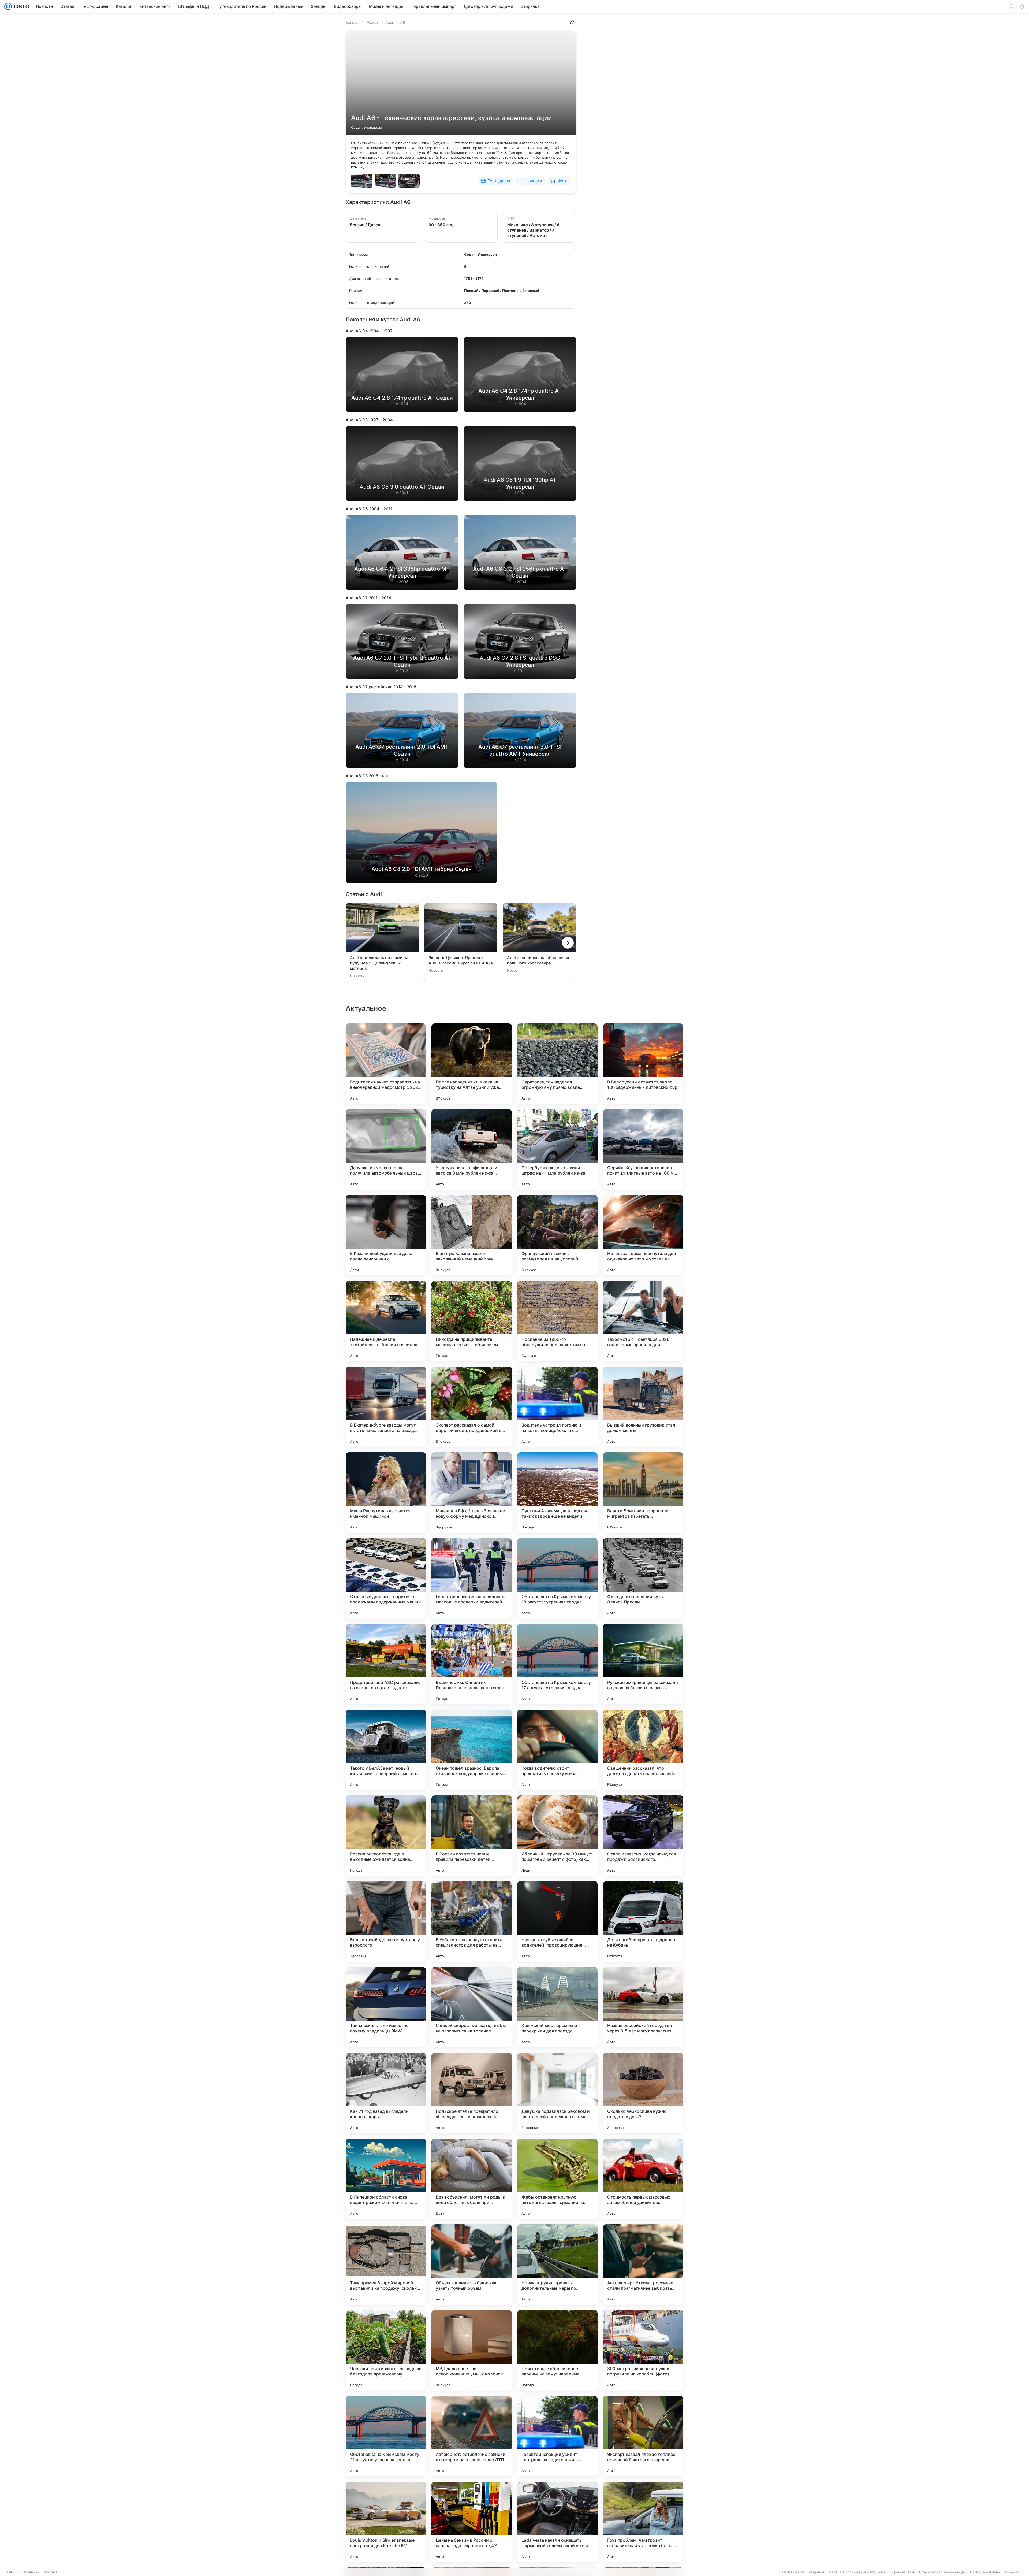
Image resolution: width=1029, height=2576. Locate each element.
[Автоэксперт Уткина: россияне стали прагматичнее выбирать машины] (643, 2265)
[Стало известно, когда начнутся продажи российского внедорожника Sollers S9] (643, 1836)
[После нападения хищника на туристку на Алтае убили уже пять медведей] (472, 1064)
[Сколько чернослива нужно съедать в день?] (643, 2093)
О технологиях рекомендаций (942, 2572)
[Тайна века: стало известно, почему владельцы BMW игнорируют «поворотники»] (386, 2007)
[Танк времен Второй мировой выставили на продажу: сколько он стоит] (386, 2265)
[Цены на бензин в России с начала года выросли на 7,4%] (472, 2522)
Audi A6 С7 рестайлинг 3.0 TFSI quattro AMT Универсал (520, 750)
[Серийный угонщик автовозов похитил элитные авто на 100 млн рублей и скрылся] (643, 1149)
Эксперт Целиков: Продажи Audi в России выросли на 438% (461, 960)
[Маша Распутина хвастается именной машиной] (386, 1493)
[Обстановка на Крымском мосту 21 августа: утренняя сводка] (386, 2436)
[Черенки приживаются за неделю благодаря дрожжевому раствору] (386, 2350)
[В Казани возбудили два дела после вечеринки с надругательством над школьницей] (386, 1235)
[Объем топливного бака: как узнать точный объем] (472, 2265)
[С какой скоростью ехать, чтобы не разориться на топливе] (472, 2007)
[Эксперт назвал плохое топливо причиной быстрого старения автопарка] (643, 2436)
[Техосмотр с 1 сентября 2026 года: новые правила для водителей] (643, 1321)
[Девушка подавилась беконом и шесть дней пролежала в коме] (557, 2093)
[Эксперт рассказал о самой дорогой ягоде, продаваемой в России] (472, 1407)
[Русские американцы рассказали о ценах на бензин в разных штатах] (643, 1664)
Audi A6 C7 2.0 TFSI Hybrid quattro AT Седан (402, 661)
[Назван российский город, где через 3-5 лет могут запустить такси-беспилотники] (643, 2007)
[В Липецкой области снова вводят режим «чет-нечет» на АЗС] (386, 2179)
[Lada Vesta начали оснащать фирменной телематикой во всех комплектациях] (557, 2522)
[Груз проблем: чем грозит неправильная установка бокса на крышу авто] (643, 2522)
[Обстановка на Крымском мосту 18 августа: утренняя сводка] (557, 1578)
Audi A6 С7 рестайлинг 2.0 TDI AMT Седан (402, 750)
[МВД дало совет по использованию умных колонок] (472, 2350)
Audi (389, 22)
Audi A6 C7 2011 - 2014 (368, 598)
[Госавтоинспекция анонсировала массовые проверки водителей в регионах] (472, 1578)
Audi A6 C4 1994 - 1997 (369, 331)
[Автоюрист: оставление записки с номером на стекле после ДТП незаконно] (472, 2436)
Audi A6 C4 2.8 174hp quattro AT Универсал (520, 394)
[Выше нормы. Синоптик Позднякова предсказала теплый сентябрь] (472, 1664)
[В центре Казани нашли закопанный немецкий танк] (472, 1235)
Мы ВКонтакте (793, 2572)
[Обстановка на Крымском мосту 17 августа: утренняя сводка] (557, 1664)
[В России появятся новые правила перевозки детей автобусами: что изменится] (472, 1836)
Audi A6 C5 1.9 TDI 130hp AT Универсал (520, 483)
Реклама (51, 2572)
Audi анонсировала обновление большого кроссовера (539, 960)
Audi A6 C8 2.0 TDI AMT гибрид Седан (422, 869)
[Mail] (8, 6)
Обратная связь (902, 2572)
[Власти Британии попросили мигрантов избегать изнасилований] (643, 1493)
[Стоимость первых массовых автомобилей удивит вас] (643, 2179)
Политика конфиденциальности (995, 2572)
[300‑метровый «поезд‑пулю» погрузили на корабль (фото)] (643, 2350)
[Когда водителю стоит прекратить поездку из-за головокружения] (557, 1750)
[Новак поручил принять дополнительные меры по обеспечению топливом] (557, 2265)
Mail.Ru (11, 2572)
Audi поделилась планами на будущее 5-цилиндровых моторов (379, 963)
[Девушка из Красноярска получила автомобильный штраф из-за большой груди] (386, 1149)
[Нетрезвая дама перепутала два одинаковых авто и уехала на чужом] (643, 1235)
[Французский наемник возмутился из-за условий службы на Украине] (557, 1235)
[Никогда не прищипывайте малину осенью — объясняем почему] (472, 1321)
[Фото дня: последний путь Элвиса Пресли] (643, 1578)
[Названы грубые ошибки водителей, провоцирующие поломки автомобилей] (557, 1921)
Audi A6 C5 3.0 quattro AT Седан (402, 487)
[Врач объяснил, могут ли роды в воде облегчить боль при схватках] (472, 2179)
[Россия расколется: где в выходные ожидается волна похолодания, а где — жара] (386, 1836)
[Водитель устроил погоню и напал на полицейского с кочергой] (557, 1407)
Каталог (352, 22)
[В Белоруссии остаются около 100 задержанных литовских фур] (643, 1064)
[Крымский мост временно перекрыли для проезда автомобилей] (557, 2007)
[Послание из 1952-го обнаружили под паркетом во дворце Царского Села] (557, 1321)
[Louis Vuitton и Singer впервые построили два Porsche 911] (386, 2522)
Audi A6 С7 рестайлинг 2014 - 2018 (381, 687)
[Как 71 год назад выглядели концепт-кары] (386, 2093)
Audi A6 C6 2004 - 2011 (369, 509)
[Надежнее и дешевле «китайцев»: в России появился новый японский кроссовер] (386, 1321)
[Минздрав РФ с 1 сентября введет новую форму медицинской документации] (472, 1493)
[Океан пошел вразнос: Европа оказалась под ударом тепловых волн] (472, 1750)
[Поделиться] (572, 22)
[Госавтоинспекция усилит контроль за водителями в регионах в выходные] (557, 2436)
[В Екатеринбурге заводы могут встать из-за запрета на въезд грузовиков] (386, 1407)
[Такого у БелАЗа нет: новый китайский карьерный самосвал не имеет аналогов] (386, 1750)
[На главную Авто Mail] (21, 6)
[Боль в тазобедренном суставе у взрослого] (386, 1921)
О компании (30, 2572)
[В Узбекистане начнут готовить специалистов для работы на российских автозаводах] (472, 1921)
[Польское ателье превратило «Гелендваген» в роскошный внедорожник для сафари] (472, 2093)
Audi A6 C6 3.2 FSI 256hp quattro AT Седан (520, 572)
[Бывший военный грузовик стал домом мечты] (643, 1407)
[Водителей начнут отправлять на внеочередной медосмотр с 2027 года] (386, 1064)
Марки (372, 22)
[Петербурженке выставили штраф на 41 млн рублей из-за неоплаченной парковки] (557, 1149)
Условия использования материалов (857, 2572)
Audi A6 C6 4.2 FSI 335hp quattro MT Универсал (402, 572)
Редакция (816, 2572)
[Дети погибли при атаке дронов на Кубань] (643, 1921)
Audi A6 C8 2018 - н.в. (367, 776)
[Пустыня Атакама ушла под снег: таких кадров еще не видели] (557, 1493)
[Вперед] (568, 943)
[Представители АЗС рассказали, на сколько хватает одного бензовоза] (386, 1664)
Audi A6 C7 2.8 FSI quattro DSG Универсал (520, 661)
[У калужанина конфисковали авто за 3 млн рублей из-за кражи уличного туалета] (472, 1149)
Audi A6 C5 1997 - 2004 (369, 420)
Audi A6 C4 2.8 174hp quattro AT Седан (402, 398)
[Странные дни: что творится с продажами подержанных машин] (386, 1578)
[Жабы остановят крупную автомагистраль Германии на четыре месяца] (557, 2179)
